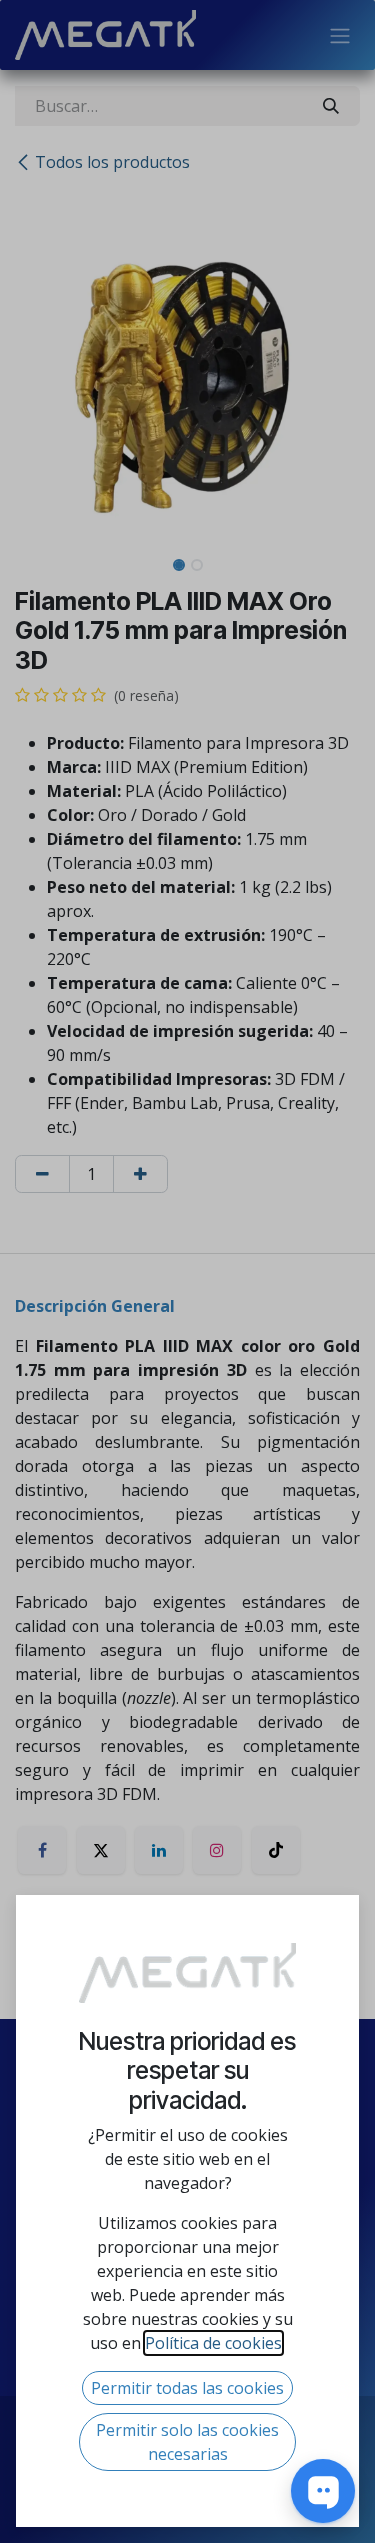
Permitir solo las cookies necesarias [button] (187, 2442)
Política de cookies (213, 2343)
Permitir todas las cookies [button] (187, 2388)
